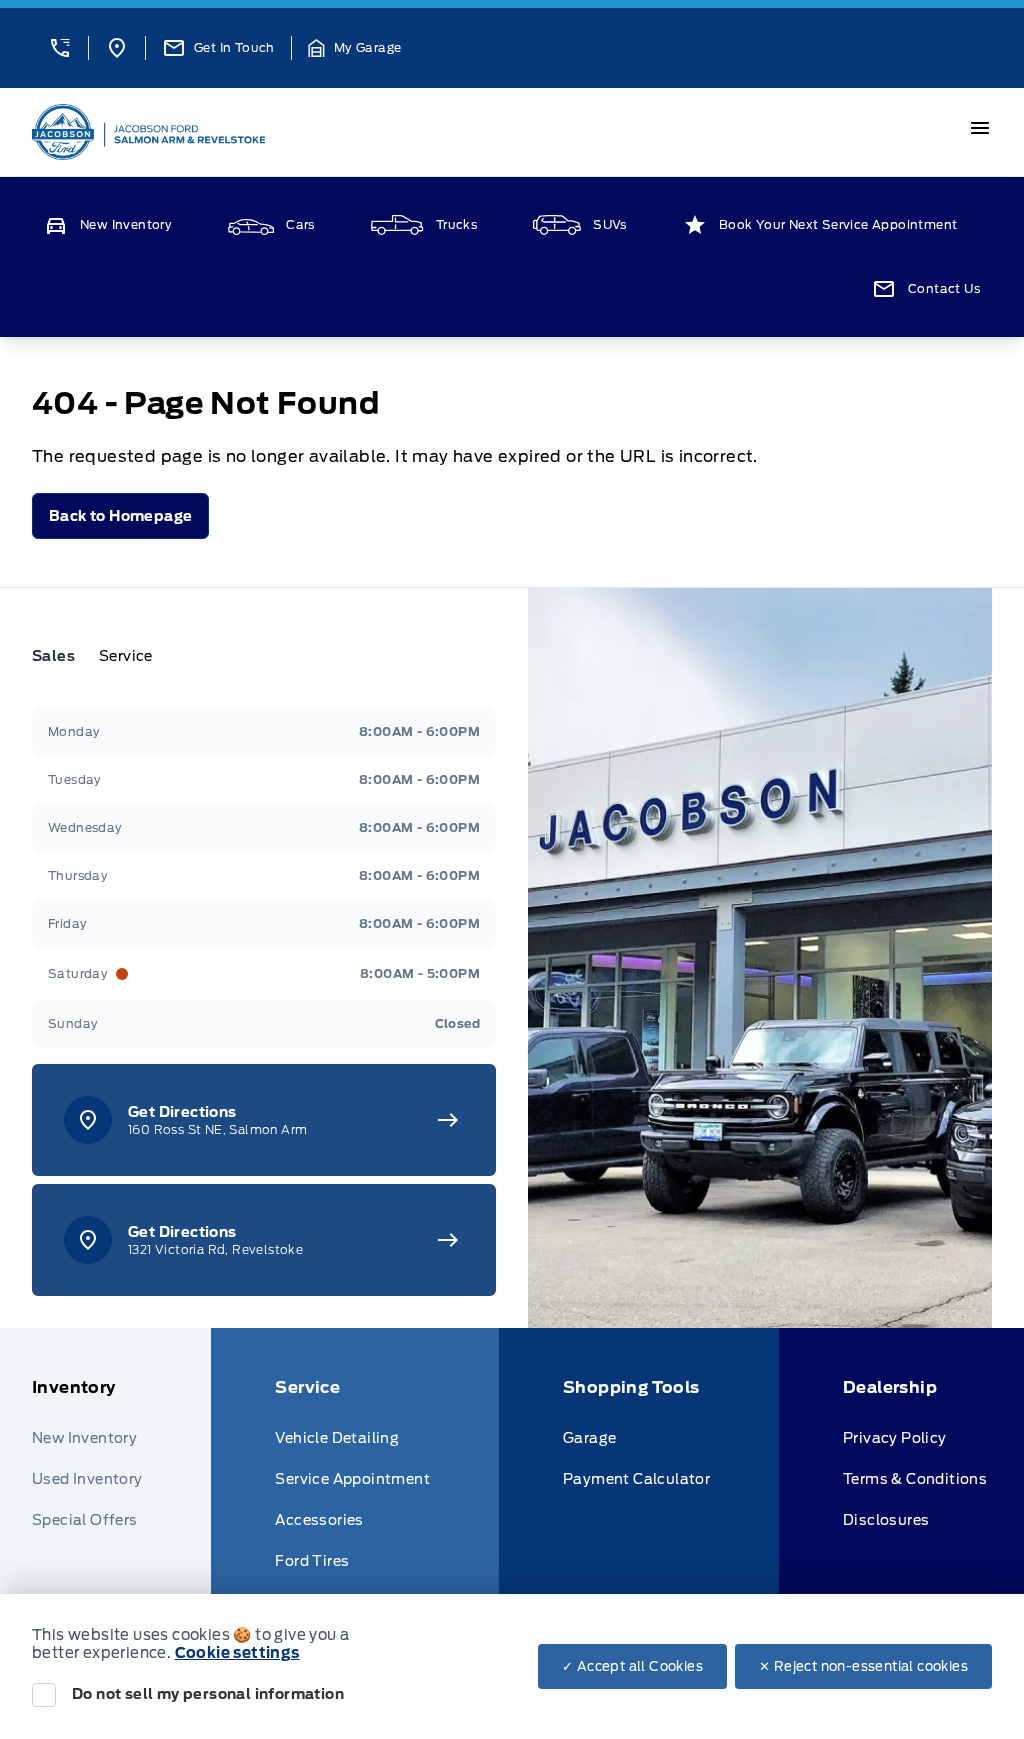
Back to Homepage (120, 516)
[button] (60, 48)
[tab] (61, 656)
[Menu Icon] (980, 128)
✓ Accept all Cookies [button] (632, 1666)
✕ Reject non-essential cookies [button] (863, 1666)
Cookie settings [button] (237, 1653)
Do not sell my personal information (208, 1694)
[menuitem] (121, 1499)
